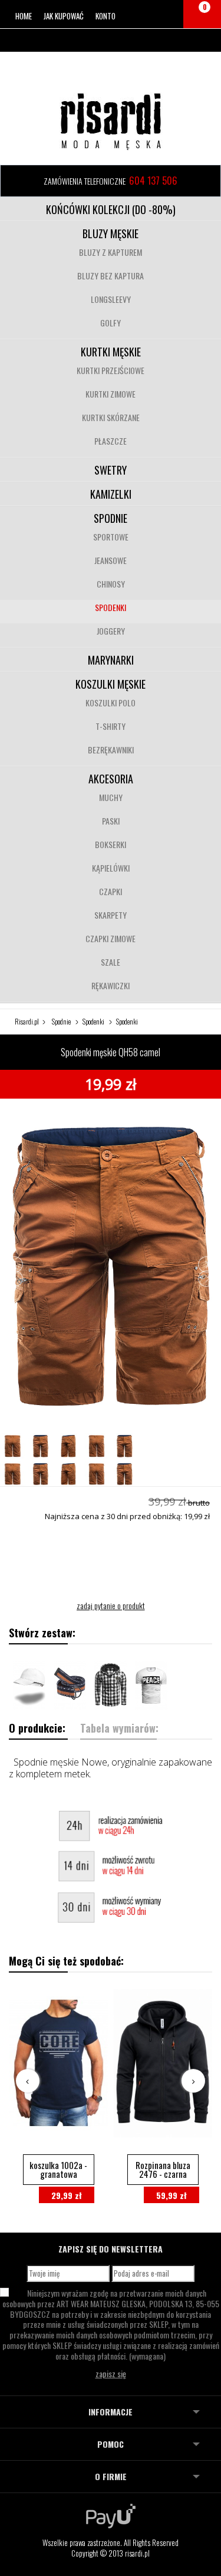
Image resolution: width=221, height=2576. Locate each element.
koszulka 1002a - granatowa (58, 2169)
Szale (111, 962)
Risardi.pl (27, 1021)
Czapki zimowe (111, 938)
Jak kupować (64, 16)
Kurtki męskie (111, 352)
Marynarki (111, 660)
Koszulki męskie (111, 684)
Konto (105, 16)
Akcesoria (111, 779)
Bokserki (111, 844)
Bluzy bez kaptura (111, 276)
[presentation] (28, 2081)
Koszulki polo (111, 703)
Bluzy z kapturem (111, 252)
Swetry (111, 470)
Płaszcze (111, 441)
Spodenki (111, 607)
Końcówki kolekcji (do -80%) (111, 209)
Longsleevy (111, 299)
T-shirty (111, 726)
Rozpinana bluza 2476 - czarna (163, 2169)
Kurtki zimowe (111, 394)
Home (24, 16)
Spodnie (111, 518)
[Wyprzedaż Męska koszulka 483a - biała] (151, 1685)
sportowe (111, 537)
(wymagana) (111, 2324)
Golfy (111, 323)
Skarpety (111, 915)
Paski (111, 821)
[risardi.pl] (111, 121)
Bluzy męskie (111, 233)
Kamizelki (111, 494)
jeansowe (111, 560)
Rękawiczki (111, 985)
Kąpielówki (111, 868)
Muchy (111, 797)
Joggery (111, 631)
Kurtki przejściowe (111, 370)
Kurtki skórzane (111, 417)
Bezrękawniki (111, 750)
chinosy (111, 584)
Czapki (111, 891)
